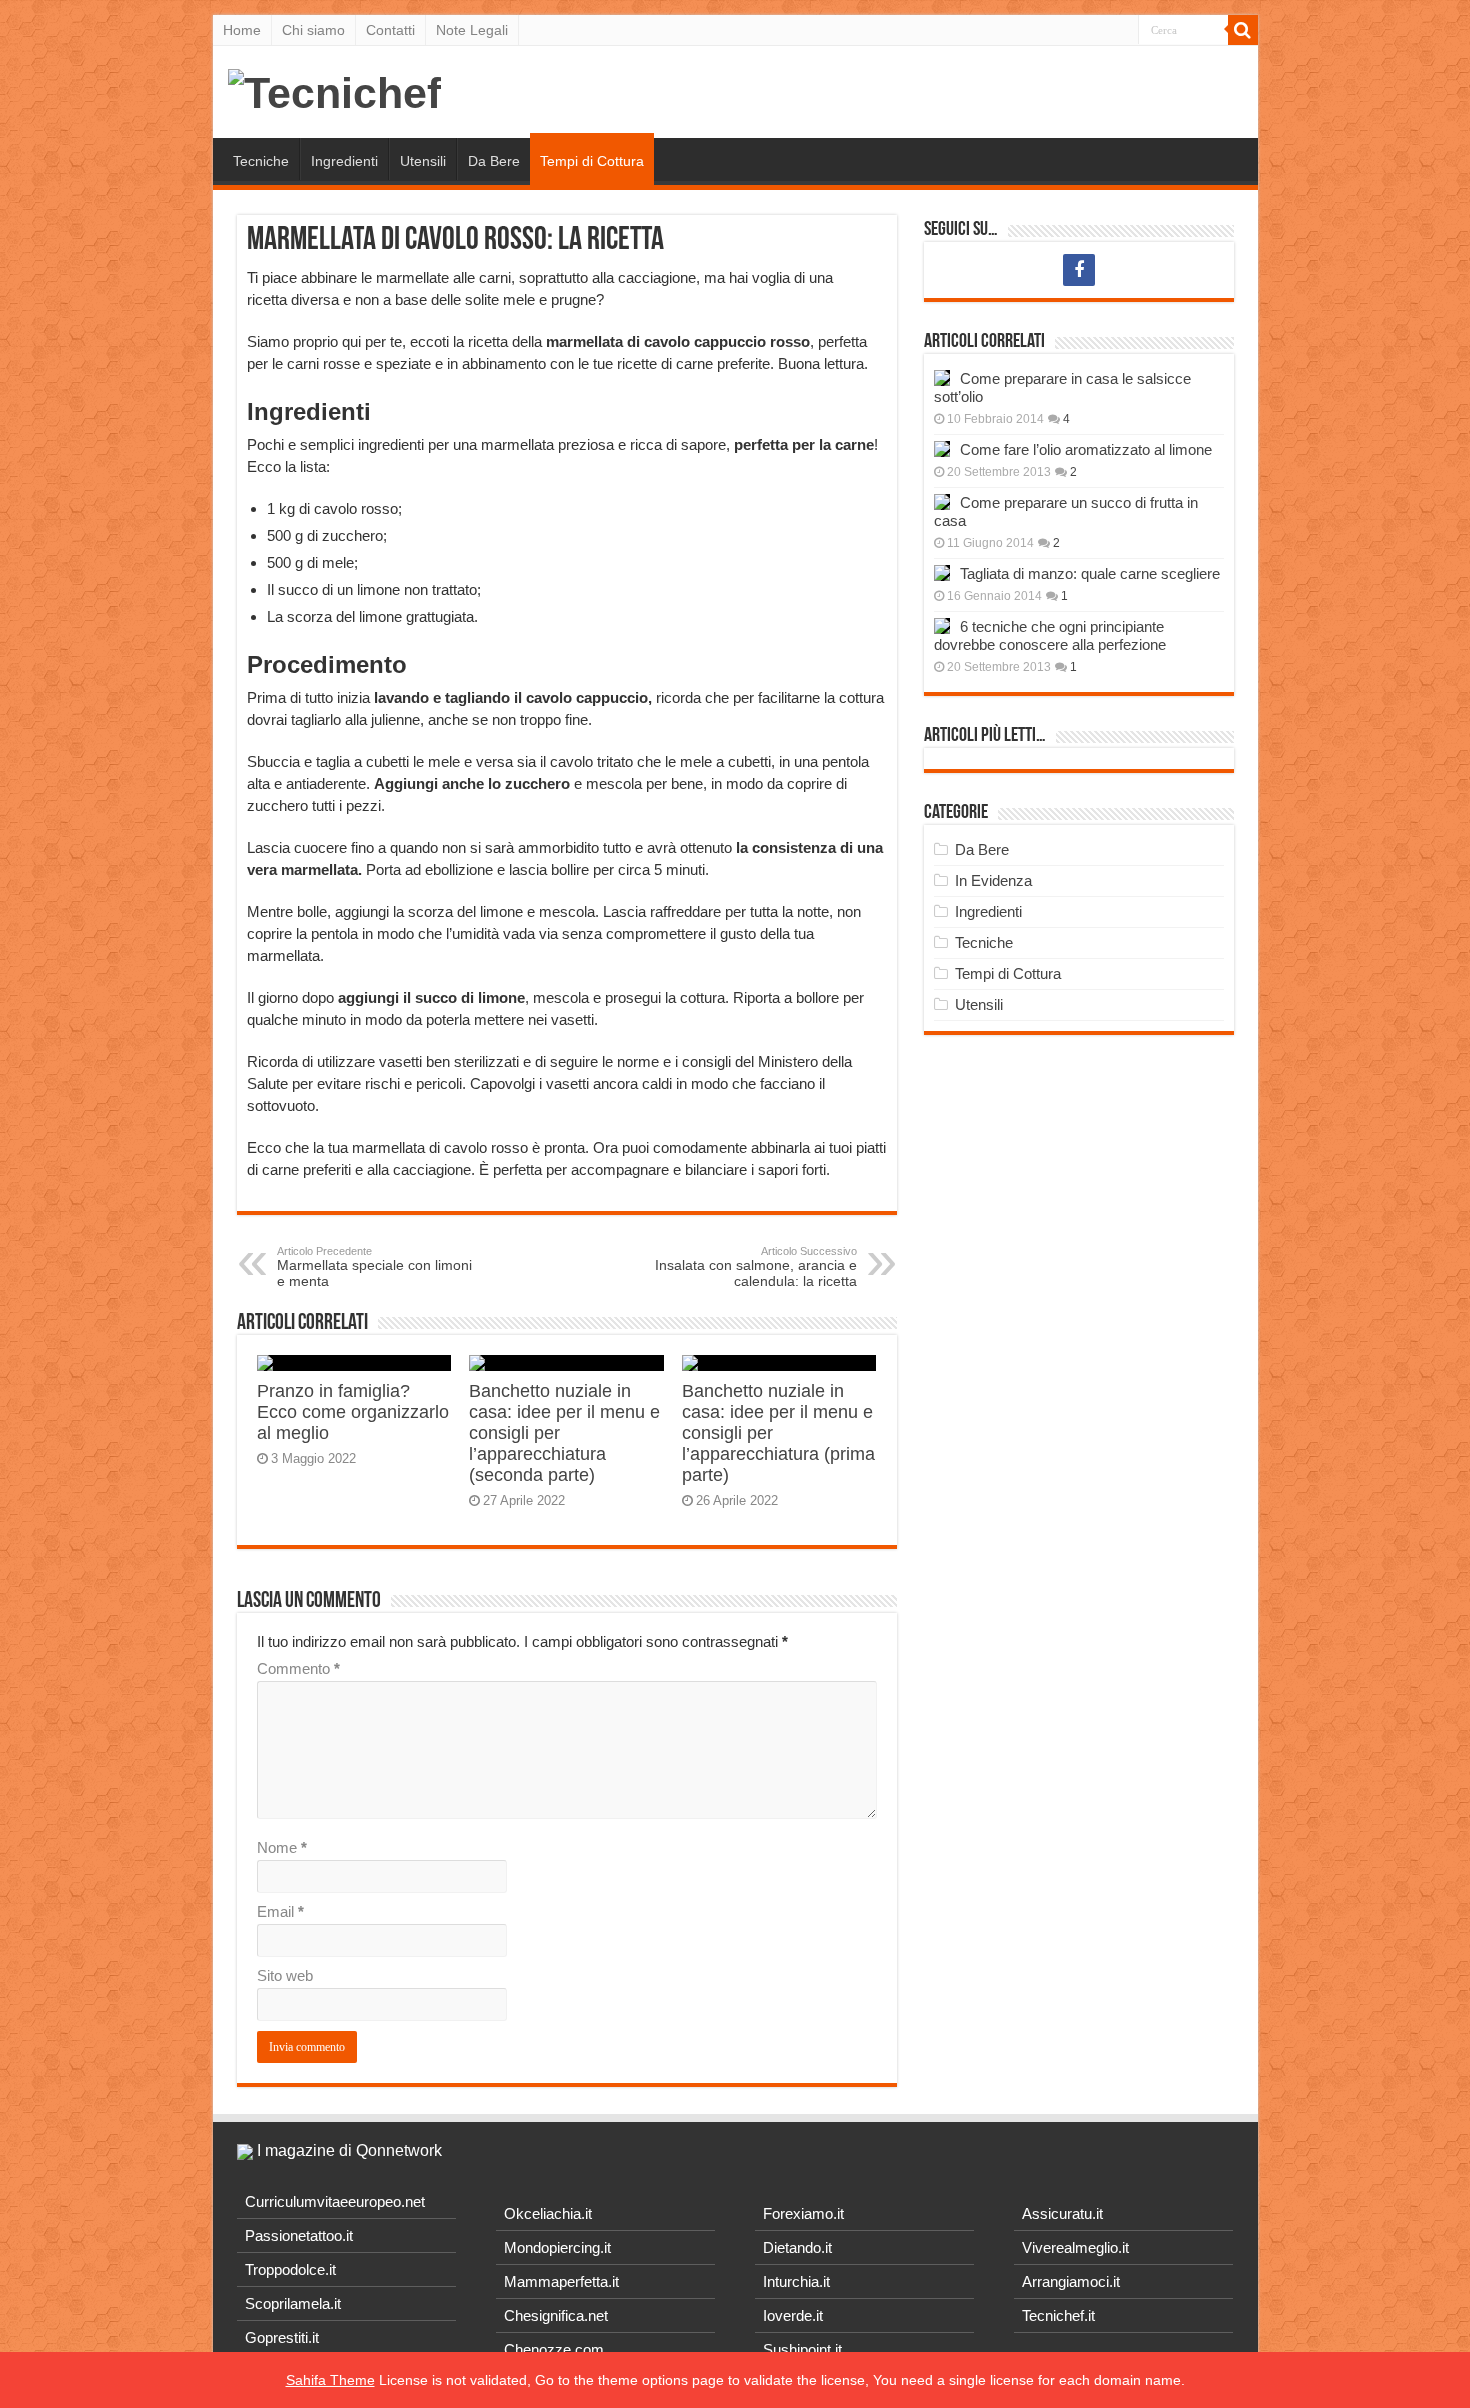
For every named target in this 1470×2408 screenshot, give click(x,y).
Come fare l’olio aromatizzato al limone (1086, 449)
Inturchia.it (796, 2281)
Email (280, 1911)
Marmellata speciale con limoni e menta (374, 1267)
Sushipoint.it (802, 2349)
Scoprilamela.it (293, 2303)
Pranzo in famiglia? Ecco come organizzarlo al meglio (353, 1412)
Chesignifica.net (556, 2315)
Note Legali (472, 30)
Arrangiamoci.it (1071, 2281)
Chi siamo (313, 30)
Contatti (390, 30)
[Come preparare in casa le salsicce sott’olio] (942, 378)
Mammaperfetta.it (561, 2281)
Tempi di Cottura (592, 161)
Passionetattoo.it (299, 2235)
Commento (298, 1668)
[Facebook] (1079, 270)
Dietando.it (797, 2247)
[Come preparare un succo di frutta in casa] (942, 502)
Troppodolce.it (290, 2269)
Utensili (423, 161)
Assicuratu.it (1062, 2213)
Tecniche (261, 161)
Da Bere (494, 161)
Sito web (285, 1975)
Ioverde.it (793, 2315)
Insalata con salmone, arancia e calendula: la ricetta (756, 1267)
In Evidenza (993, 880)
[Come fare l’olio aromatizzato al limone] (942, 449)
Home (242, 30)
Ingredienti (344, 161)
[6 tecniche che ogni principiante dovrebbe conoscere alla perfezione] (942, 626)
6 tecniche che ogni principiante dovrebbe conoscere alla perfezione (1050, 635)
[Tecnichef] (334, 90)
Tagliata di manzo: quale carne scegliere (1090, 573)
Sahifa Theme (330, 2380)
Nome (282, 1847)
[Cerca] (1243, 30)
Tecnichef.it (1058, 2315)
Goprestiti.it (282, 2337)
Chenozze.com (554, 2349)
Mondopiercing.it (557, 2247)
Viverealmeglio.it (1075, 2247)
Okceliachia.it (548, 2213)
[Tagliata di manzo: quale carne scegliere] (942, 573)
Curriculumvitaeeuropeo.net (335, 2201)
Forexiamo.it (803, 2213)
